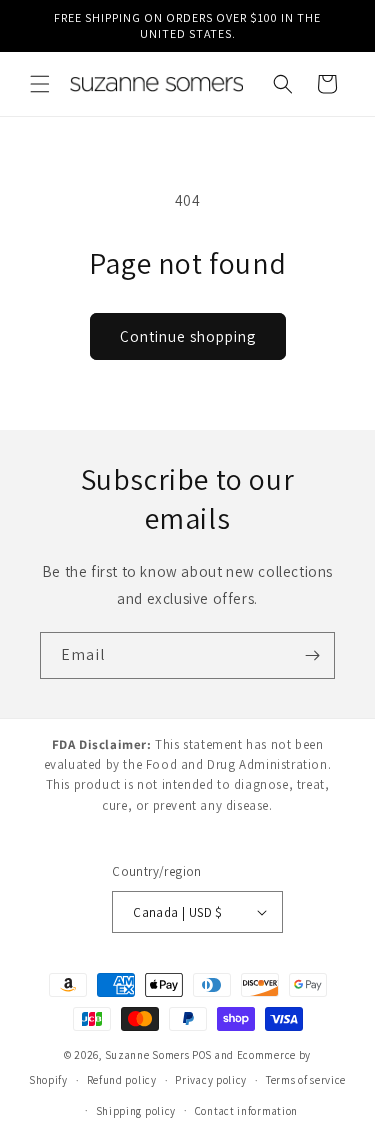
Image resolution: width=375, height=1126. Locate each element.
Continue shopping (188, 336)
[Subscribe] (312, 655)
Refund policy (122, 1080)
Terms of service (306, 1080)
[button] (40, 84)
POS (202, 1055)
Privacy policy (211, 1080)
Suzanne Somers (147, 1055)
